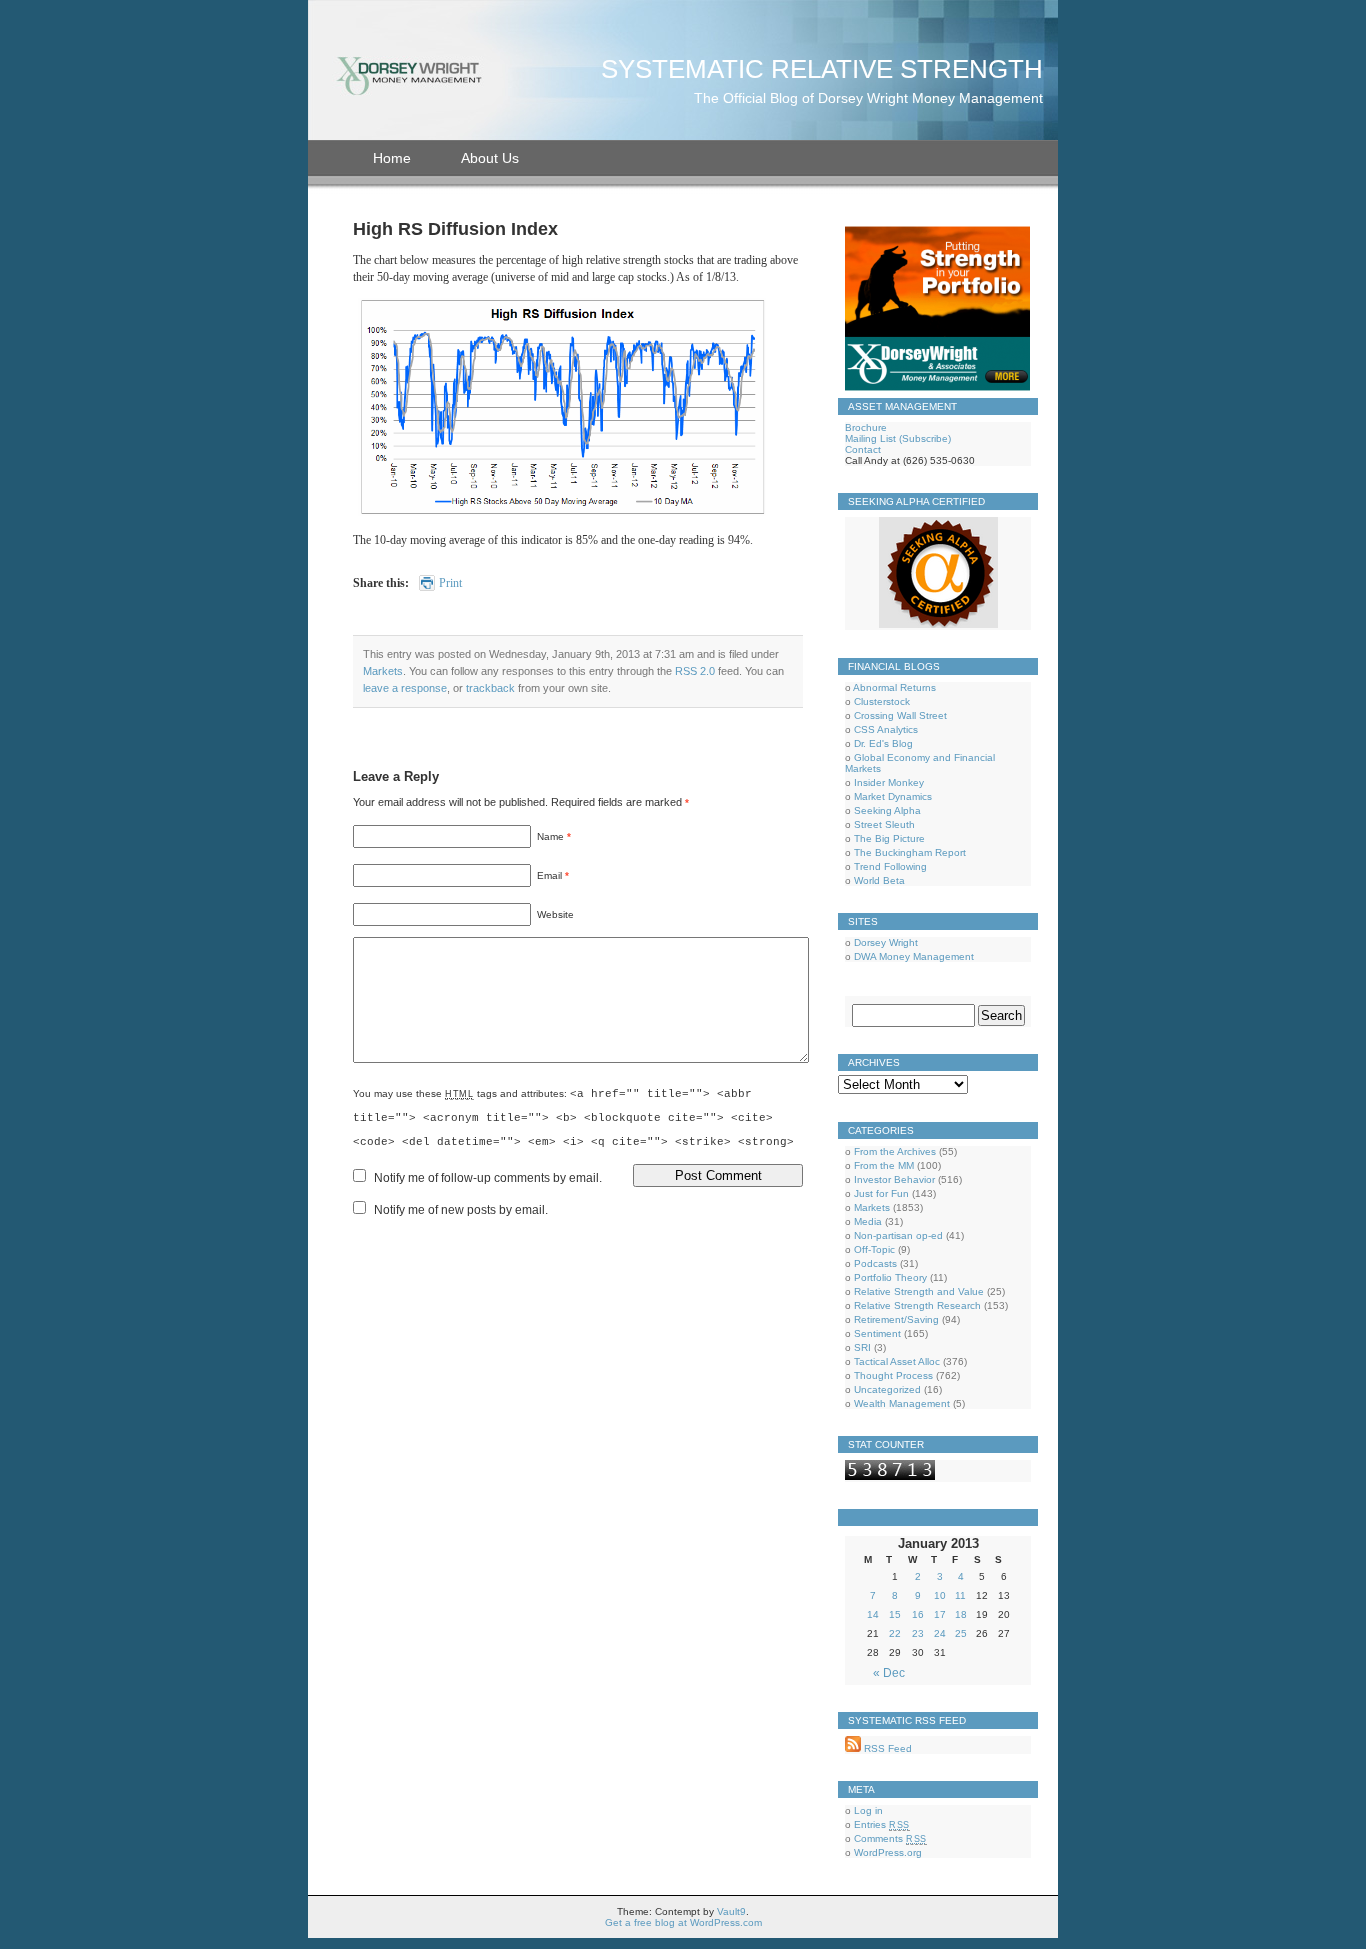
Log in (868, 1810)
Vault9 (731, 1911)
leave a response (405, 688)
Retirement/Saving (896, 1319)
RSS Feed (886, 1748)
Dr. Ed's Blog (883, 743)
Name (550, 836)
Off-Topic (874, 1249)
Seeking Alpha (887, 810)
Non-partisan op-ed (898, 1235)
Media (868, 1221)
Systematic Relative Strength (822, 69)
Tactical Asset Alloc (897, 1361)
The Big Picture (889, 838)
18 (961, 1614)
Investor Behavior (894, 1179)
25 (961, 1633)
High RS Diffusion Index (455, 229)
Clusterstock (882, 701)
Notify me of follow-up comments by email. (488, 1178)
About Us (490, 158)
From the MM (884, 1165)
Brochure (866, 427)
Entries (882, 1824)
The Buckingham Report (910, 852)
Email (549, 875)
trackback (490, 688)
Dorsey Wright (886, 942)
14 (873, 1614)
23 (918, 1633)
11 (960, 1595)
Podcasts (875, 1263)
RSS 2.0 (695, 671)
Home (392, 158)
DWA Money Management (914, 956)
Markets (383, 671)
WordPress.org (888, 1852)
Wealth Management (902, 1403)
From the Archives (895, 1151)
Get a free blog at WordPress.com (683, 1922)
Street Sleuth (884, 824)
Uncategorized (887, 1389)
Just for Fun (881, 1193)
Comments (890, 1838)
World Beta (879, 880)
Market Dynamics (893, 796)
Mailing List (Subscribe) (898, 438)
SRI (862, 1347)
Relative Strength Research (917, 1305)
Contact (863, 449)
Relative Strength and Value (919, 1291)
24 (940, 1633)
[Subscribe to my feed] (853, 1748)
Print (450, 583)
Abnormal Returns (894, 687)
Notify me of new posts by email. (461, 1210)
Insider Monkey (889, 782)
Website (555, 914)
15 (895, 1614)
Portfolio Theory (890, 1277)
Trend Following (890, 866)
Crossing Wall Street (900, 715)
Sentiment (877, 1333)
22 (895, 1633)
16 (918, 1614)
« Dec (889, 1673)
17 (940, 1614)
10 (940, 1595)
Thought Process (893, 1375)
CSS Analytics (886, 729)
